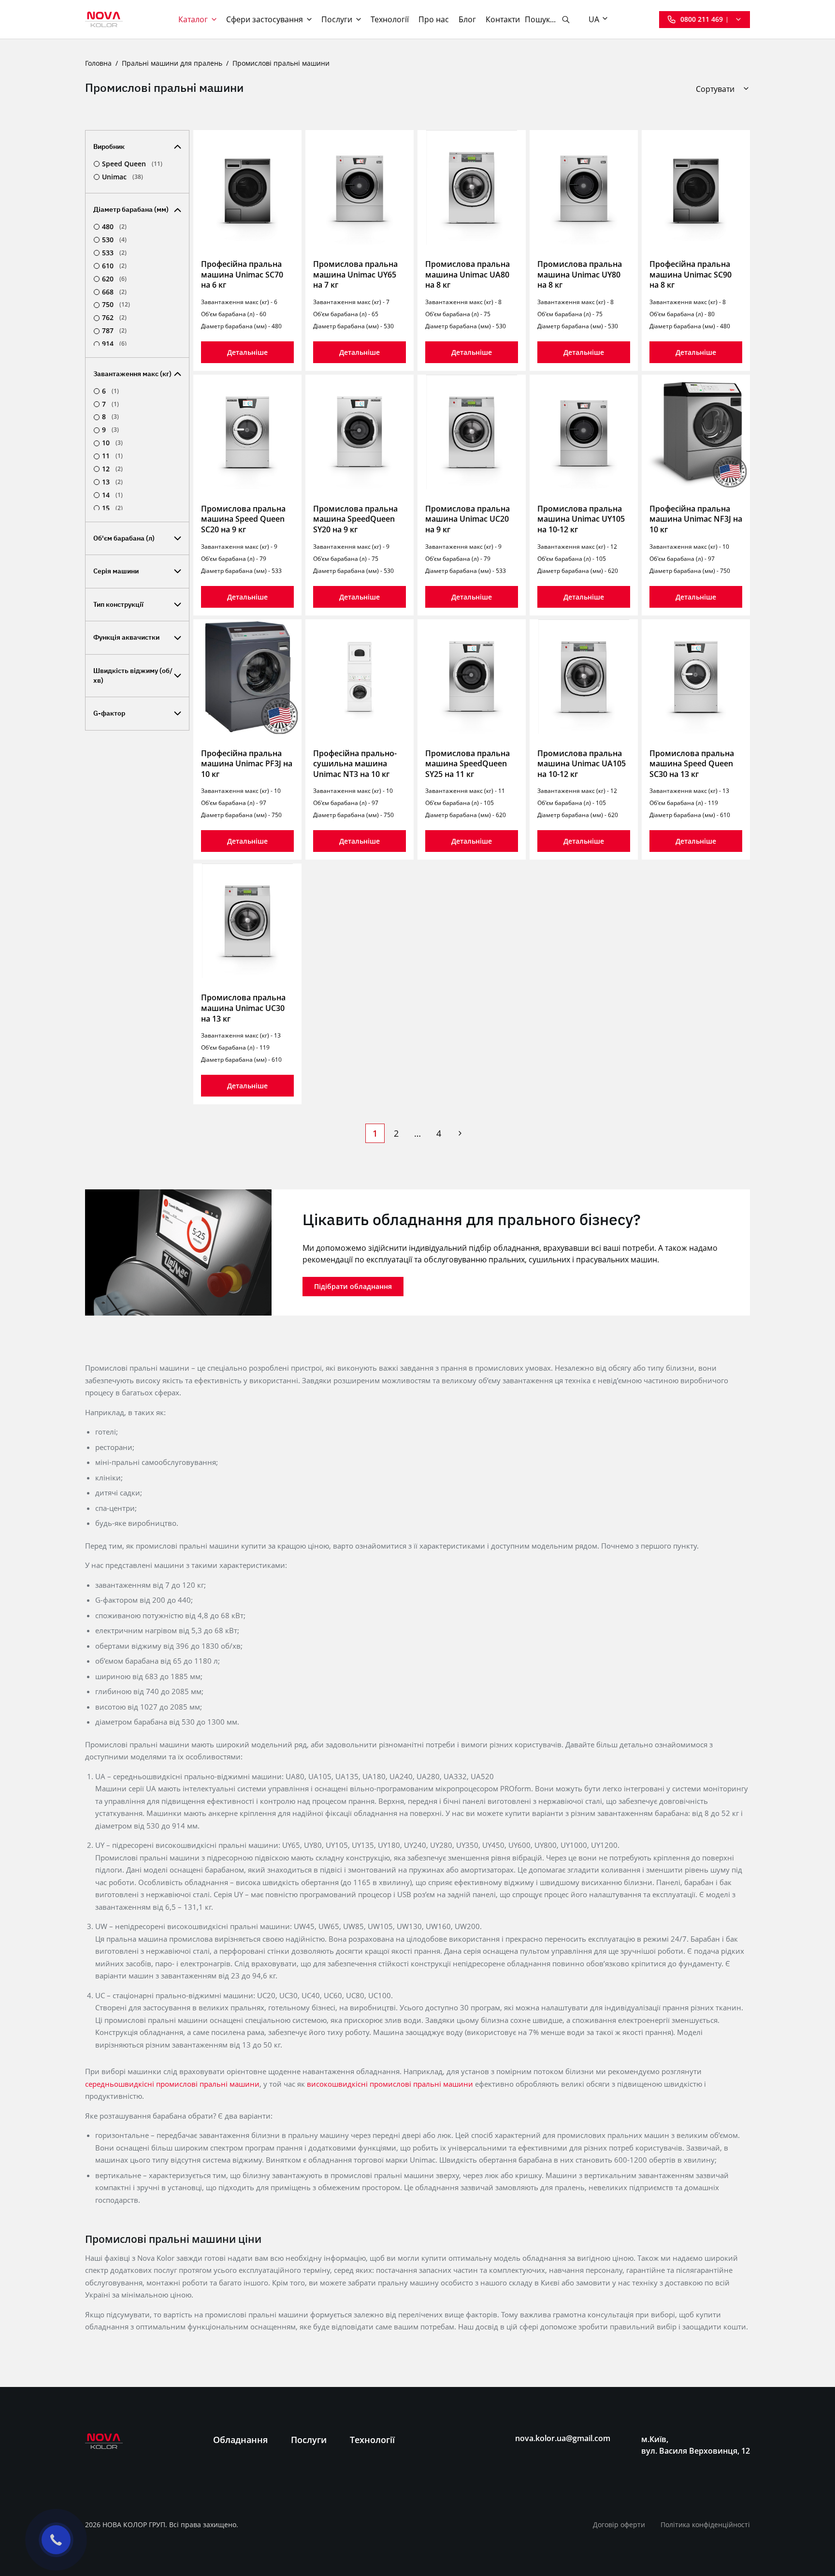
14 (112, 495)
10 (112, 443)
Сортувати (715, 89)
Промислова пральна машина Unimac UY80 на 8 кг (580, 274)
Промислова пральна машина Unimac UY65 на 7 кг (355, 274)
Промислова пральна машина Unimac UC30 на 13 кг (243, 1008)
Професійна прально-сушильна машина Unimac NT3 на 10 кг (355, 764)
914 (114, 344)
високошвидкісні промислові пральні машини (390, 2084)
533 (114, 253)
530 (114, 240)
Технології (390, 19)
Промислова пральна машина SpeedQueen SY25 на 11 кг (468, 764)
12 (112, 469)
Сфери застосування (265, 19)
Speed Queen (132, 164)
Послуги (337, 19)
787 (114, 331)
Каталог (193, 19)
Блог (467, 19)
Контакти (503, 19)
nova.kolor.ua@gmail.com (563, 2438)
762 (114, 318)
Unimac (122, 177)
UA (594, 19)
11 (112, 456)
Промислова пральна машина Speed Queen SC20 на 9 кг (243, 519)
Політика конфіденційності (705, 2525)
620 (114, 279)
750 (116, 305)
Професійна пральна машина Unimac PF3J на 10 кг (247, 764)
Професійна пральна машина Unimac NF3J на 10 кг (696, 519)
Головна (98, 63)
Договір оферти (619, 2525)
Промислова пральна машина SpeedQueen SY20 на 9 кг (355, 519)
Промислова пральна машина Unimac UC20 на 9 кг (468, 519)
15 (112, 508)
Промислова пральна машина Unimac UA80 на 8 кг (468, 274)
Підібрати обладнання (353, 1286)
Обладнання (240, 2440)
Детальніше (247, 352)
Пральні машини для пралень (172, 63)
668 (114, 292)
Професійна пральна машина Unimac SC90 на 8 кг (691, 274)
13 (112, 482)
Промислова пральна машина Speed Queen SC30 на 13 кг (692, 764)
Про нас (434, 19)
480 (114, 227)
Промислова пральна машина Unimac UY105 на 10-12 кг (581, 519)
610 (114, 266)
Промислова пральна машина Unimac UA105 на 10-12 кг (582, 764)
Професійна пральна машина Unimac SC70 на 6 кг (242, 274)
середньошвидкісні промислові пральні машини (172, 2084)
